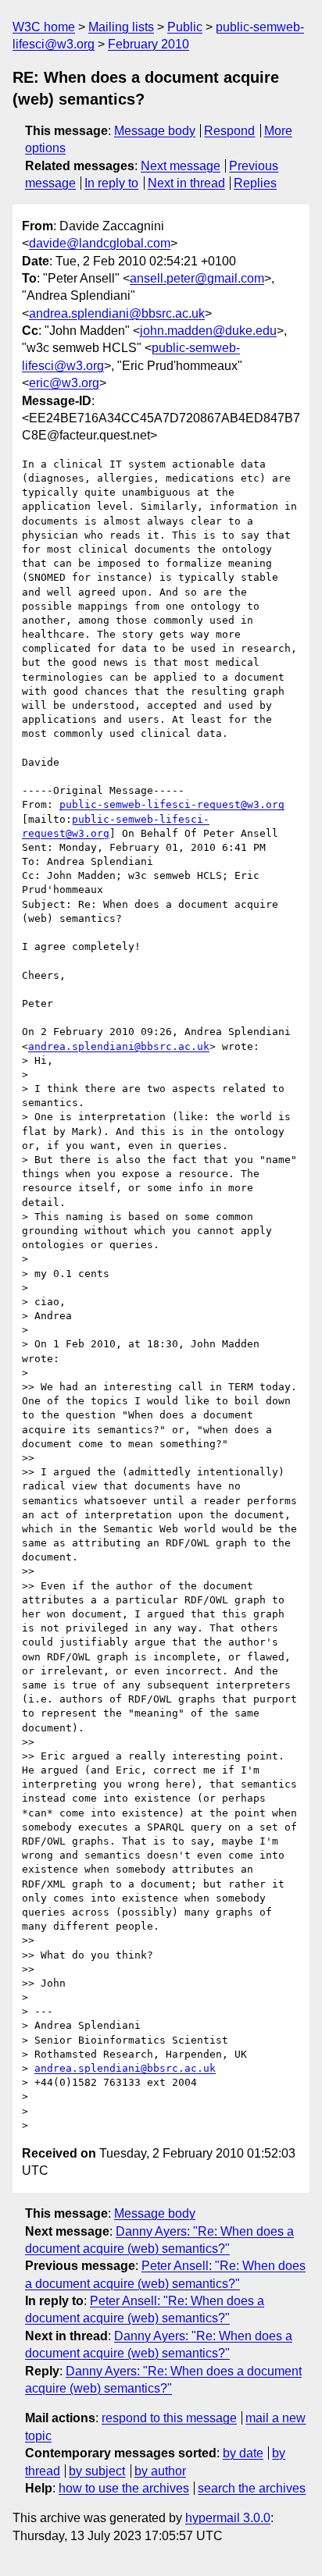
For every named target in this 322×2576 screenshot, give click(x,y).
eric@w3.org (64, 383)
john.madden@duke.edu (208, 331)
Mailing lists (121, 27)
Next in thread (186, 183)
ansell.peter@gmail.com (197, 278)
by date (243, 2453)
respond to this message (169, 2418)
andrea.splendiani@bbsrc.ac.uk (117, 313)
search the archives (252, 2488)
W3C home (44, 27)
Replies (255, 183)
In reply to (111, 183)
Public (185, 27)
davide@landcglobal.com (100, 243)
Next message (181, 166)
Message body (155, 131)
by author (160, 2471)
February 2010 (148, 44)
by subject (97, 2471)
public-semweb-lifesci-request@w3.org (172, 804)
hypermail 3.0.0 (228, 2518)
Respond (229, 131)
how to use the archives (124, 2488)
